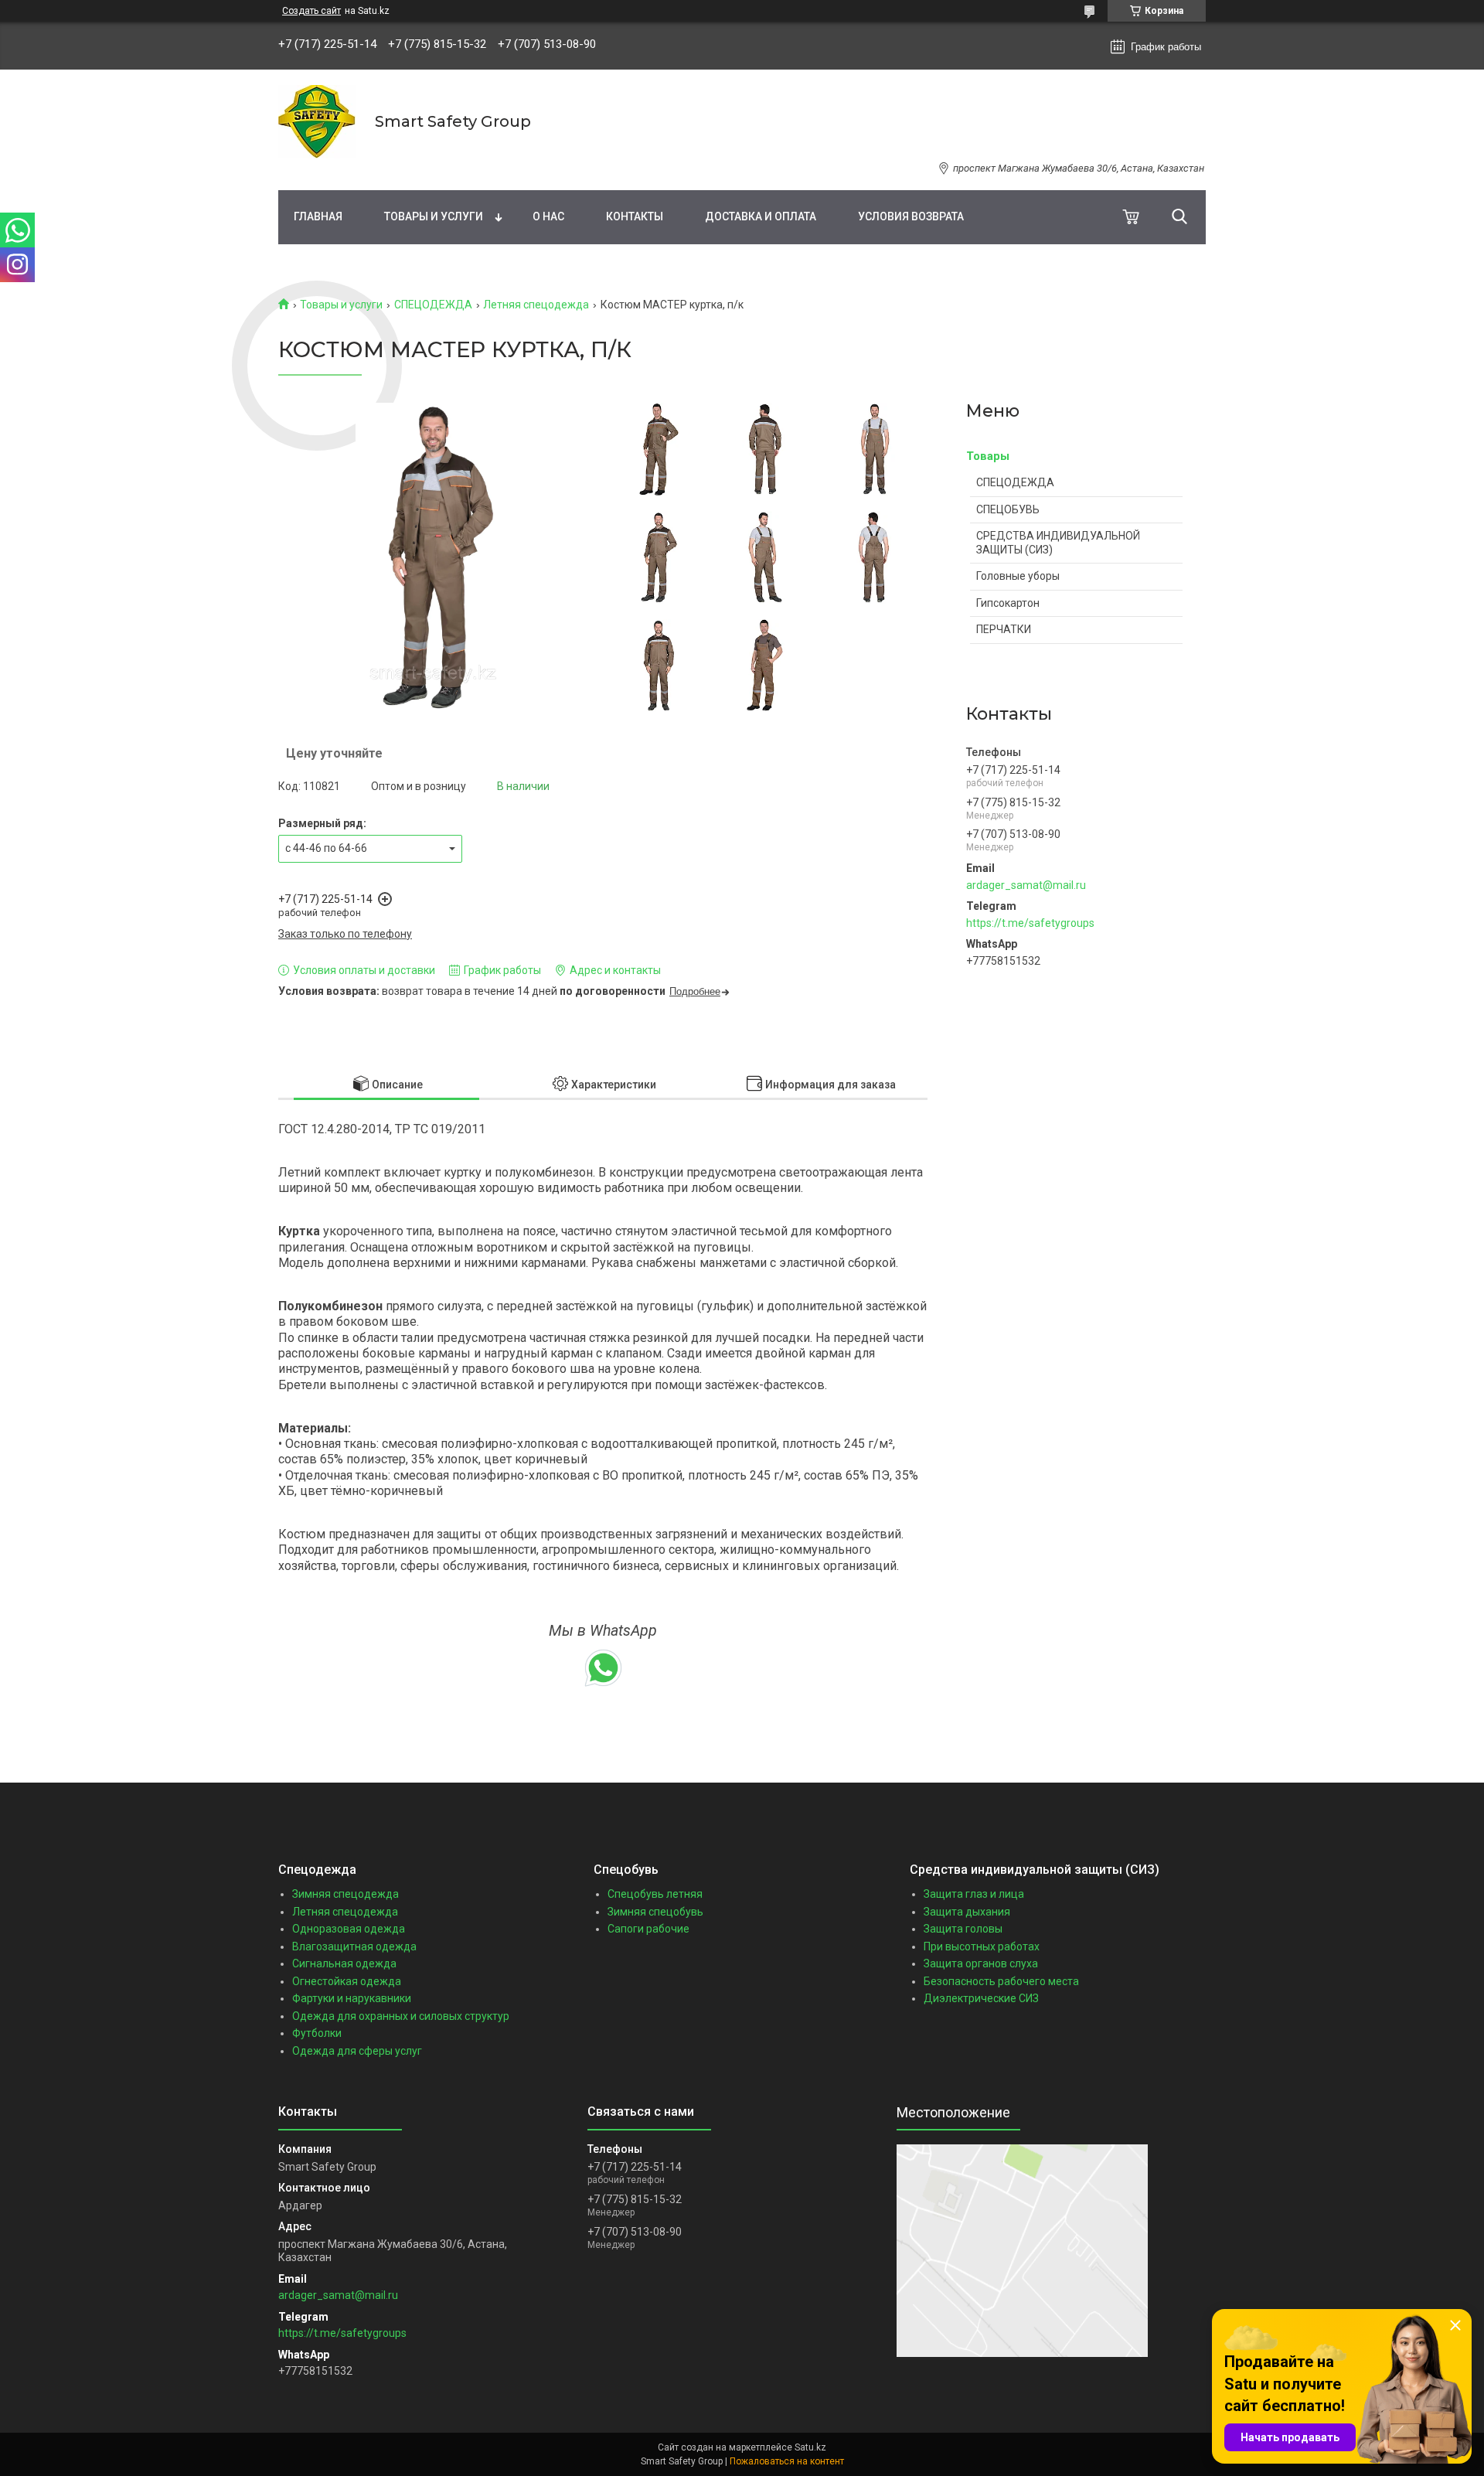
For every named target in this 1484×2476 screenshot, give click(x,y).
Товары (988, 456)
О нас (548, 216)
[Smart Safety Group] (317, 122)
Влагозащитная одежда (354, 1946)
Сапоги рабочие (648, 1929)
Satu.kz (810, 2447)
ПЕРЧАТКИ (1004, 629)
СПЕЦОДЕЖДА (433, 305)
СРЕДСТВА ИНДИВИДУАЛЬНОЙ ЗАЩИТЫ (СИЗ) (1058, 543)
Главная (318, 216)
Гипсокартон (1008, 603)
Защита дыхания (967, 1912)
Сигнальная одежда (344, 1963)
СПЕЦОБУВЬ (1008, 509)
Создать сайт (311, 11)
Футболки (317, 2033)
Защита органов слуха (981, 1963)
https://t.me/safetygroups (1030, 923)
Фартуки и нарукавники (352, 1998)
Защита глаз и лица (974, 1894)
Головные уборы (1018, 576)
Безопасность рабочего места (1001, 1981)
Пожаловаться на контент (787, 2461)
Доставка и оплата (761, 216)
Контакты (635, 216)
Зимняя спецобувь (655, 1912)
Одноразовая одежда (349, 1929)
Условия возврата (911, 216)
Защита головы (963, 1929)
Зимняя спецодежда (345, 1894)
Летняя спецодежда (536, 305)
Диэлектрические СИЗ (981, 1998)
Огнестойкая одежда (347, 1981)
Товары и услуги (434, 216)
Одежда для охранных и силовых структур (401, 2016)
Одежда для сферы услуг (357, 2051)
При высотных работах (982, 1946)
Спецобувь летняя (655, 1894)
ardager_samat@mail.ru (1026, 885)
